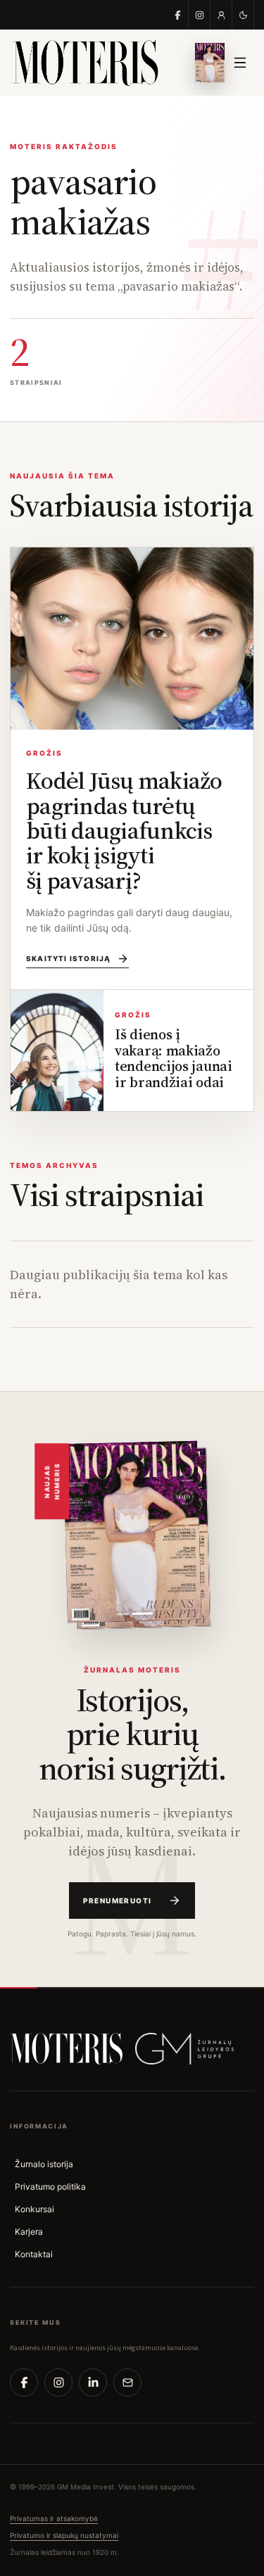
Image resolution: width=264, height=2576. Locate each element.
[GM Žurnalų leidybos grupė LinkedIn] (93, 2383)
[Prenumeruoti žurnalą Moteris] (210, 63)
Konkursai (34, 2209)
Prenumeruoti (118, 1901)
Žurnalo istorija (44, 2164)
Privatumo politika (50, 2187)
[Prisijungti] (221, 15)
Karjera (29, 2232)
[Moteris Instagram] (200, 15)
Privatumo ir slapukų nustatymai (64, 2535)
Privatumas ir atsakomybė (54, 2518)
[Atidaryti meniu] (240, 63)
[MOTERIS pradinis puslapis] (66, 2049)
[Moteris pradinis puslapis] (94, 63)
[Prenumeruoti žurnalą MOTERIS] (132, 1531)
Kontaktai (34, 2254)
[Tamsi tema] (243, 15)
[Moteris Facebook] (178, 15)
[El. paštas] (127, 2383)
